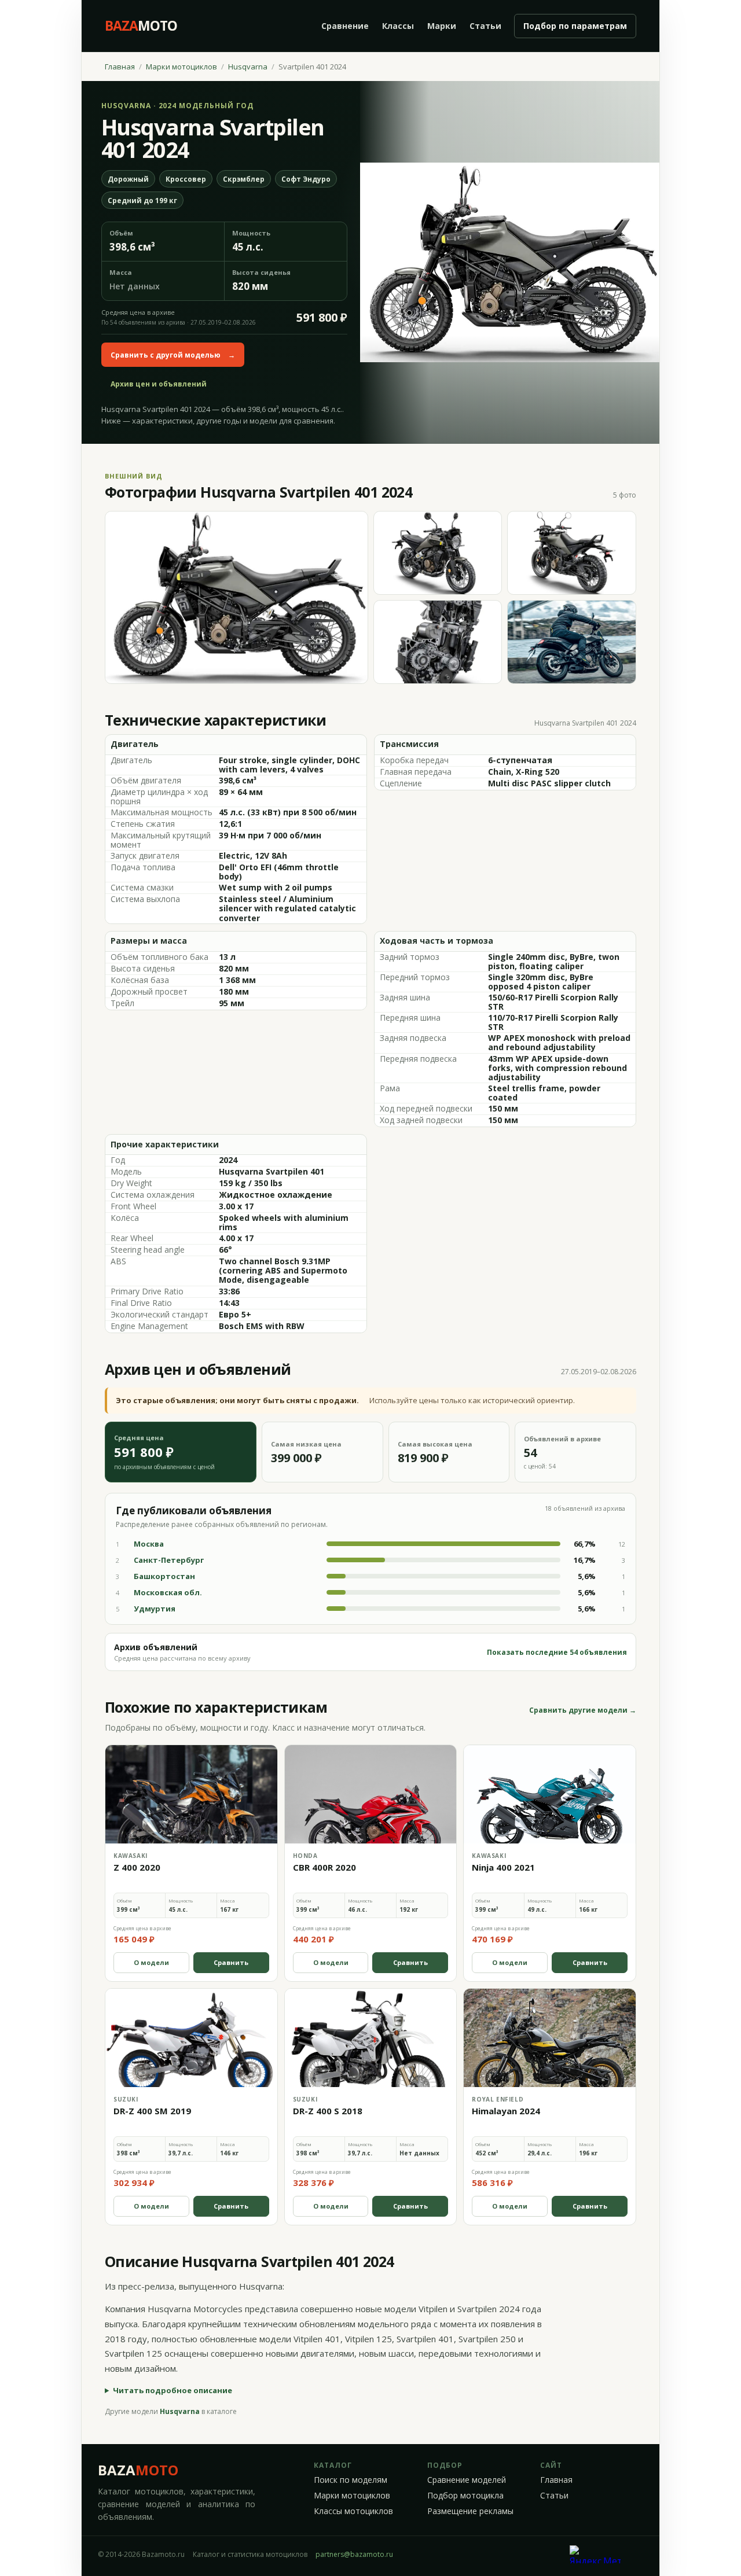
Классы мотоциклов (353, 2511)
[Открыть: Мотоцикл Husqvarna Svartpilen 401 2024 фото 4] (438, 642)
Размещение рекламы (470, 2511)
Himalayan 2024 (506, 2111)
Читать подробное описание (173, 2390)
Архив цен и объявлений (159, 384)
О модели (151, 1962)
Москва (149, 1544)
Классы (398, 26)
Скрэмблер (244, 179)
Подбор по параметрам (575, 26)
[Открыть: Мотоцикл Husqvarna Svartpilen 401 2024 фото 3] (572, 553)
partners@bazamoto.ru (354, 2554)
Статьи (485, 26)
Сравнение (345, 26)
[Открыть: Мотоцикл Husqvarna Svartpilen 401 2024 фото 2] (438, 553)
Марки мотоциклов (181, 67)
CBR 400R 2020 (324, 1867)
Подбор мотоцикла (465, 2496)
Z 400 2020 (137, 1867)
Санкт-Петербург (169, 1560)
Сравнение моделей (467, 2480)
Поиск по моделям (351, 2480)
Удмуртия (155, 1609)
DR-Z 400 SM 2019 (152, 2111)
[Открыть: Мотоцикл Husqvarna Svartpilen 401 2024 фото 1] (236, 597)
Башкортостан (164, 1576)
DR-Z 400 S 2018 (328, 2111)
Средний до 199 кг (142, 200)
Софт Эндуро (306, 179)
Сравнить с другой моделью (173, 355)
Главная (120, 67)
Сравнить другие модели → (583, 1710)
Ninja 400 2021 (503, 1867)
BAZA (138, 2470)
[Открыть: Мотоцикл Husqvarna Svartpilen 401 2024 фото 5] (572, 642)
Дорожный (128, 179)
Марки (442, 26)
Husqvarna (248, 67)
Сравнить (231, 1962)
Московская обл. (168, 1592)
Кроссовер (186, 179)
